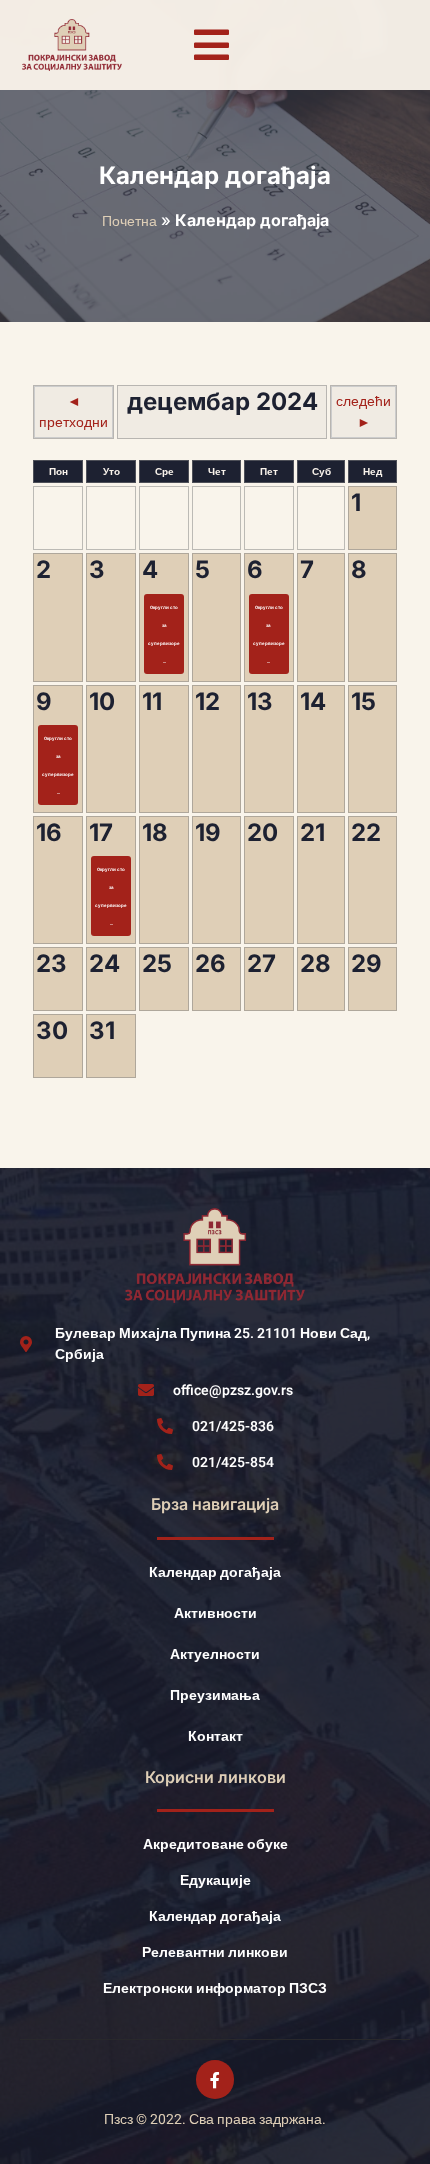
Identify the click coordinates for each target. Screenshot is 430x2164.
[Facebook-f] (215, 2079)
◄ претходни (73, 412)
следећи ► (363, 412)
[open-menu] (211, 45)
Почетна (129, 221)
